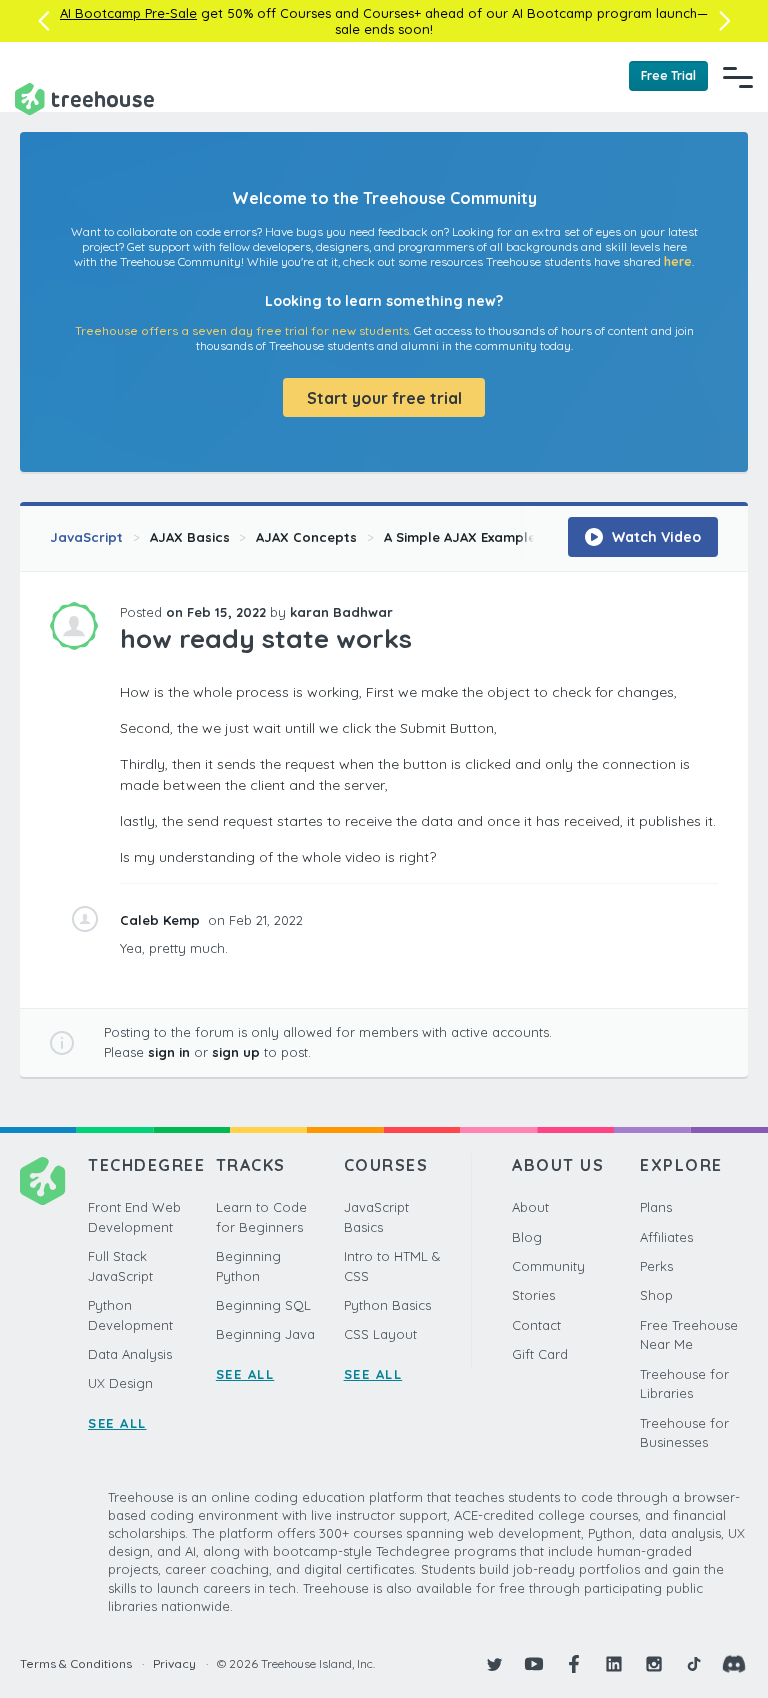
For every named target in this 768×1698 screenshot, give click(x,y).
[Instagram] (654, 1664)
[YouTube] (534, 1664)
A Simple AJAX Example (460, 537)
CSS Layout (380, 1334)
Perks (656, 1266)
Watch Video (654, 537)
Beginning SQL (263, 1305)
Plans (656, 1207)
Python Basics (387, 1305)
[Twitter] (494, 1664)
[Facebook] (574, 1664)
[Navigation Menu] (738, 77)
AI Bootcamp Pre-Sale (128, 13)
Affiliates (666, 1237)
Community (548, 1266)
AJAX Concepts (306, 537)
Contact (536, 1325)
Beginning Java (265, 1334)
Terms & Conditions (76, 1663)
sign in (169, 1052)
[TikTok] (694, 1664)
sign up (236, 1052)
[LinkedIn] (614, 1664)
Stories (533, 1295)
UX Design (120, 1383)
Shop (656, 1295)
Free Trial (668, 75)
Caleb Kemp (162, 920)
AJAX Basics (190, 537)
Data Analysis (130, 1354)
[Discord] (734, 1664)
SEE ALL (117, 1423)
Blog (527, 1237)
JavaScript (86, 537)
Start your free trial (384, 398)
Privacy (174, 1663)
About (530, 1207)
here (678, 261)
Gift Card (540, 1354)
